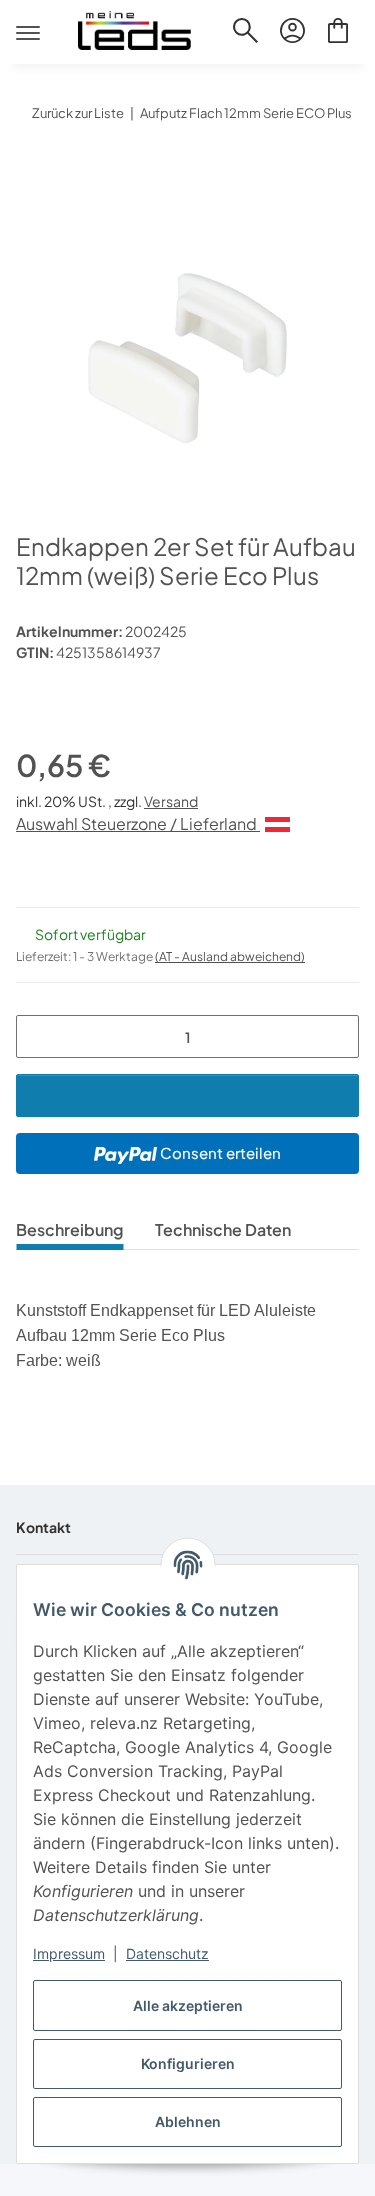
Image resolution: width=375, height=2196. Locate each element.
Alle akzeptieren (188, 2005)
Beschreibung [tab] (69, 1229)
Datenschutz (167, 1953)
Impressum (69, 1953)
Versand (171, 801)
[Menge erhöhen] (336, 1036)
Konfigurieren (188, 2063)
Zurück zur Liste (78, 113)
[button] (245, 33)
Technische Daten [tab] (223, 1229)
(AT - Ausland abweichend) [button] (230, 956)
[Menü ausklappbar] (28, 16)
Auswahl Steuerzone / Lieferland (138, 823)
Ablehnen (188, 2121)
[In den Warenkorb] (32, 176)
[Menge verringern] (38, 1036)
